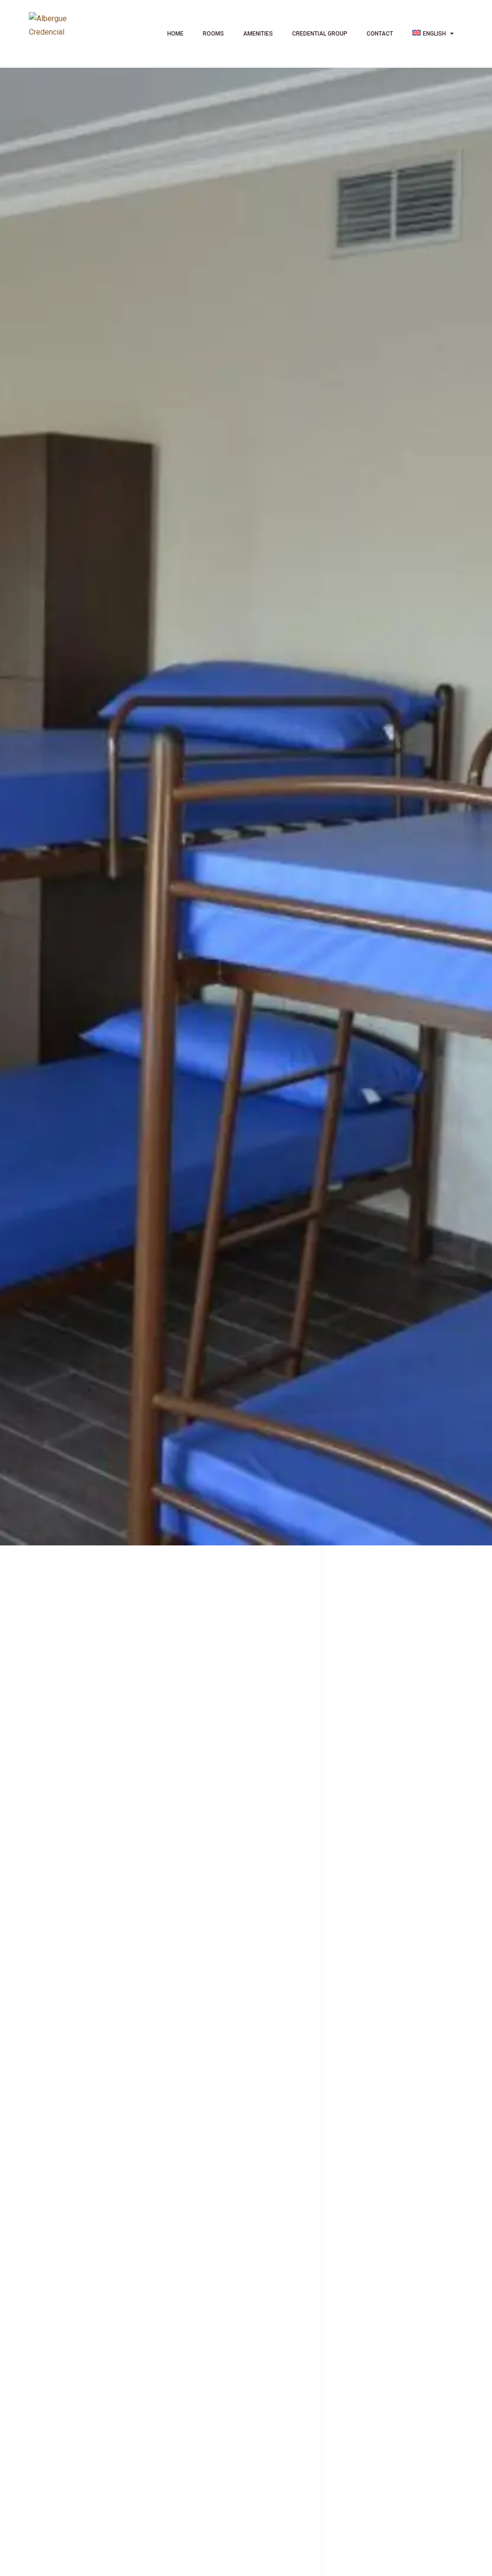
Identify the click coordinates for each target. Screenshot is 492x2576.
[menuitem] (433, 34)
